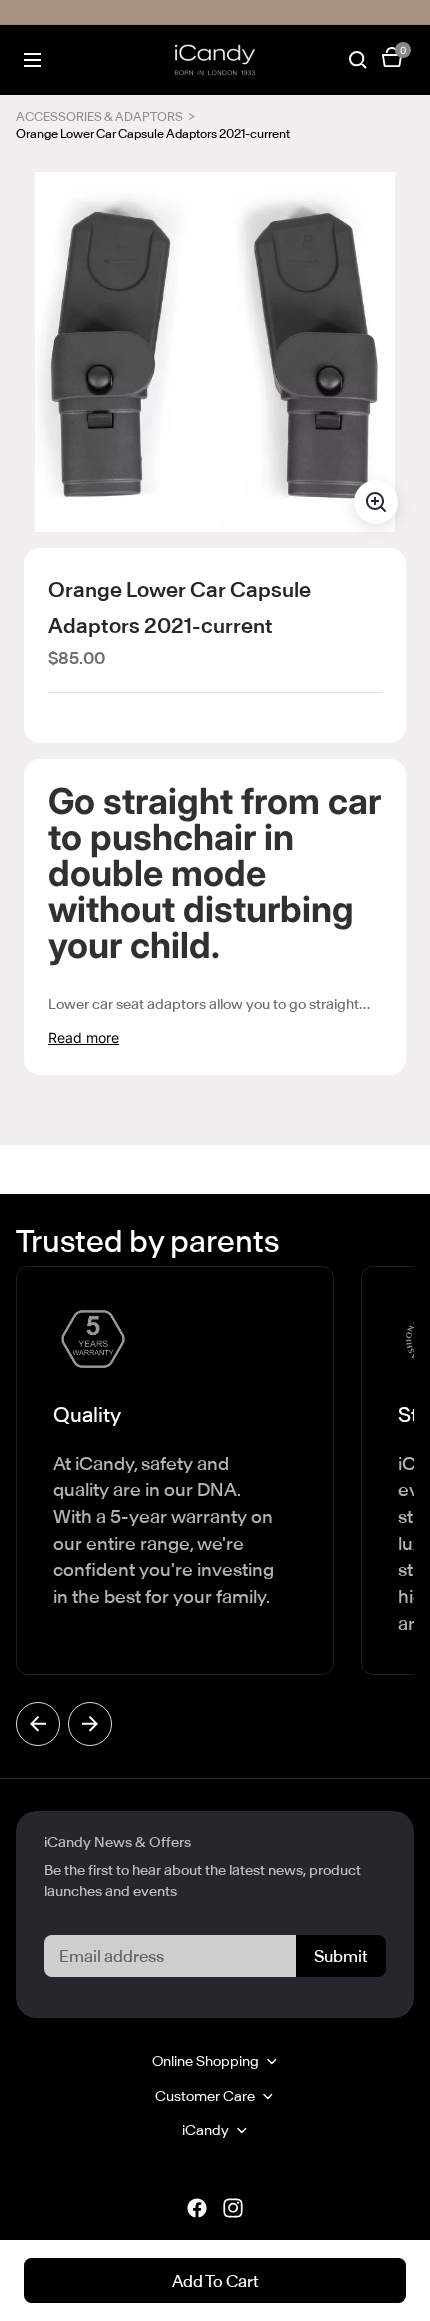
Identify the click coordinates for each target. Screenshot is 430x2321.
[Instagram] (233, 2208)
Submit (341, 1956)
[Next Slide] (90, 1724)
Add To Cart (215, 2281)
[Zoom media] (376, 502)
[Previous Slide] (38, 1724)
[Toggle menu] (32, 60)
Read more (83, 1037)
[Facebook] (197, 2208)
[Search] (358, 60)
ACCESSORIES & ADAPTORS (99, 117)
